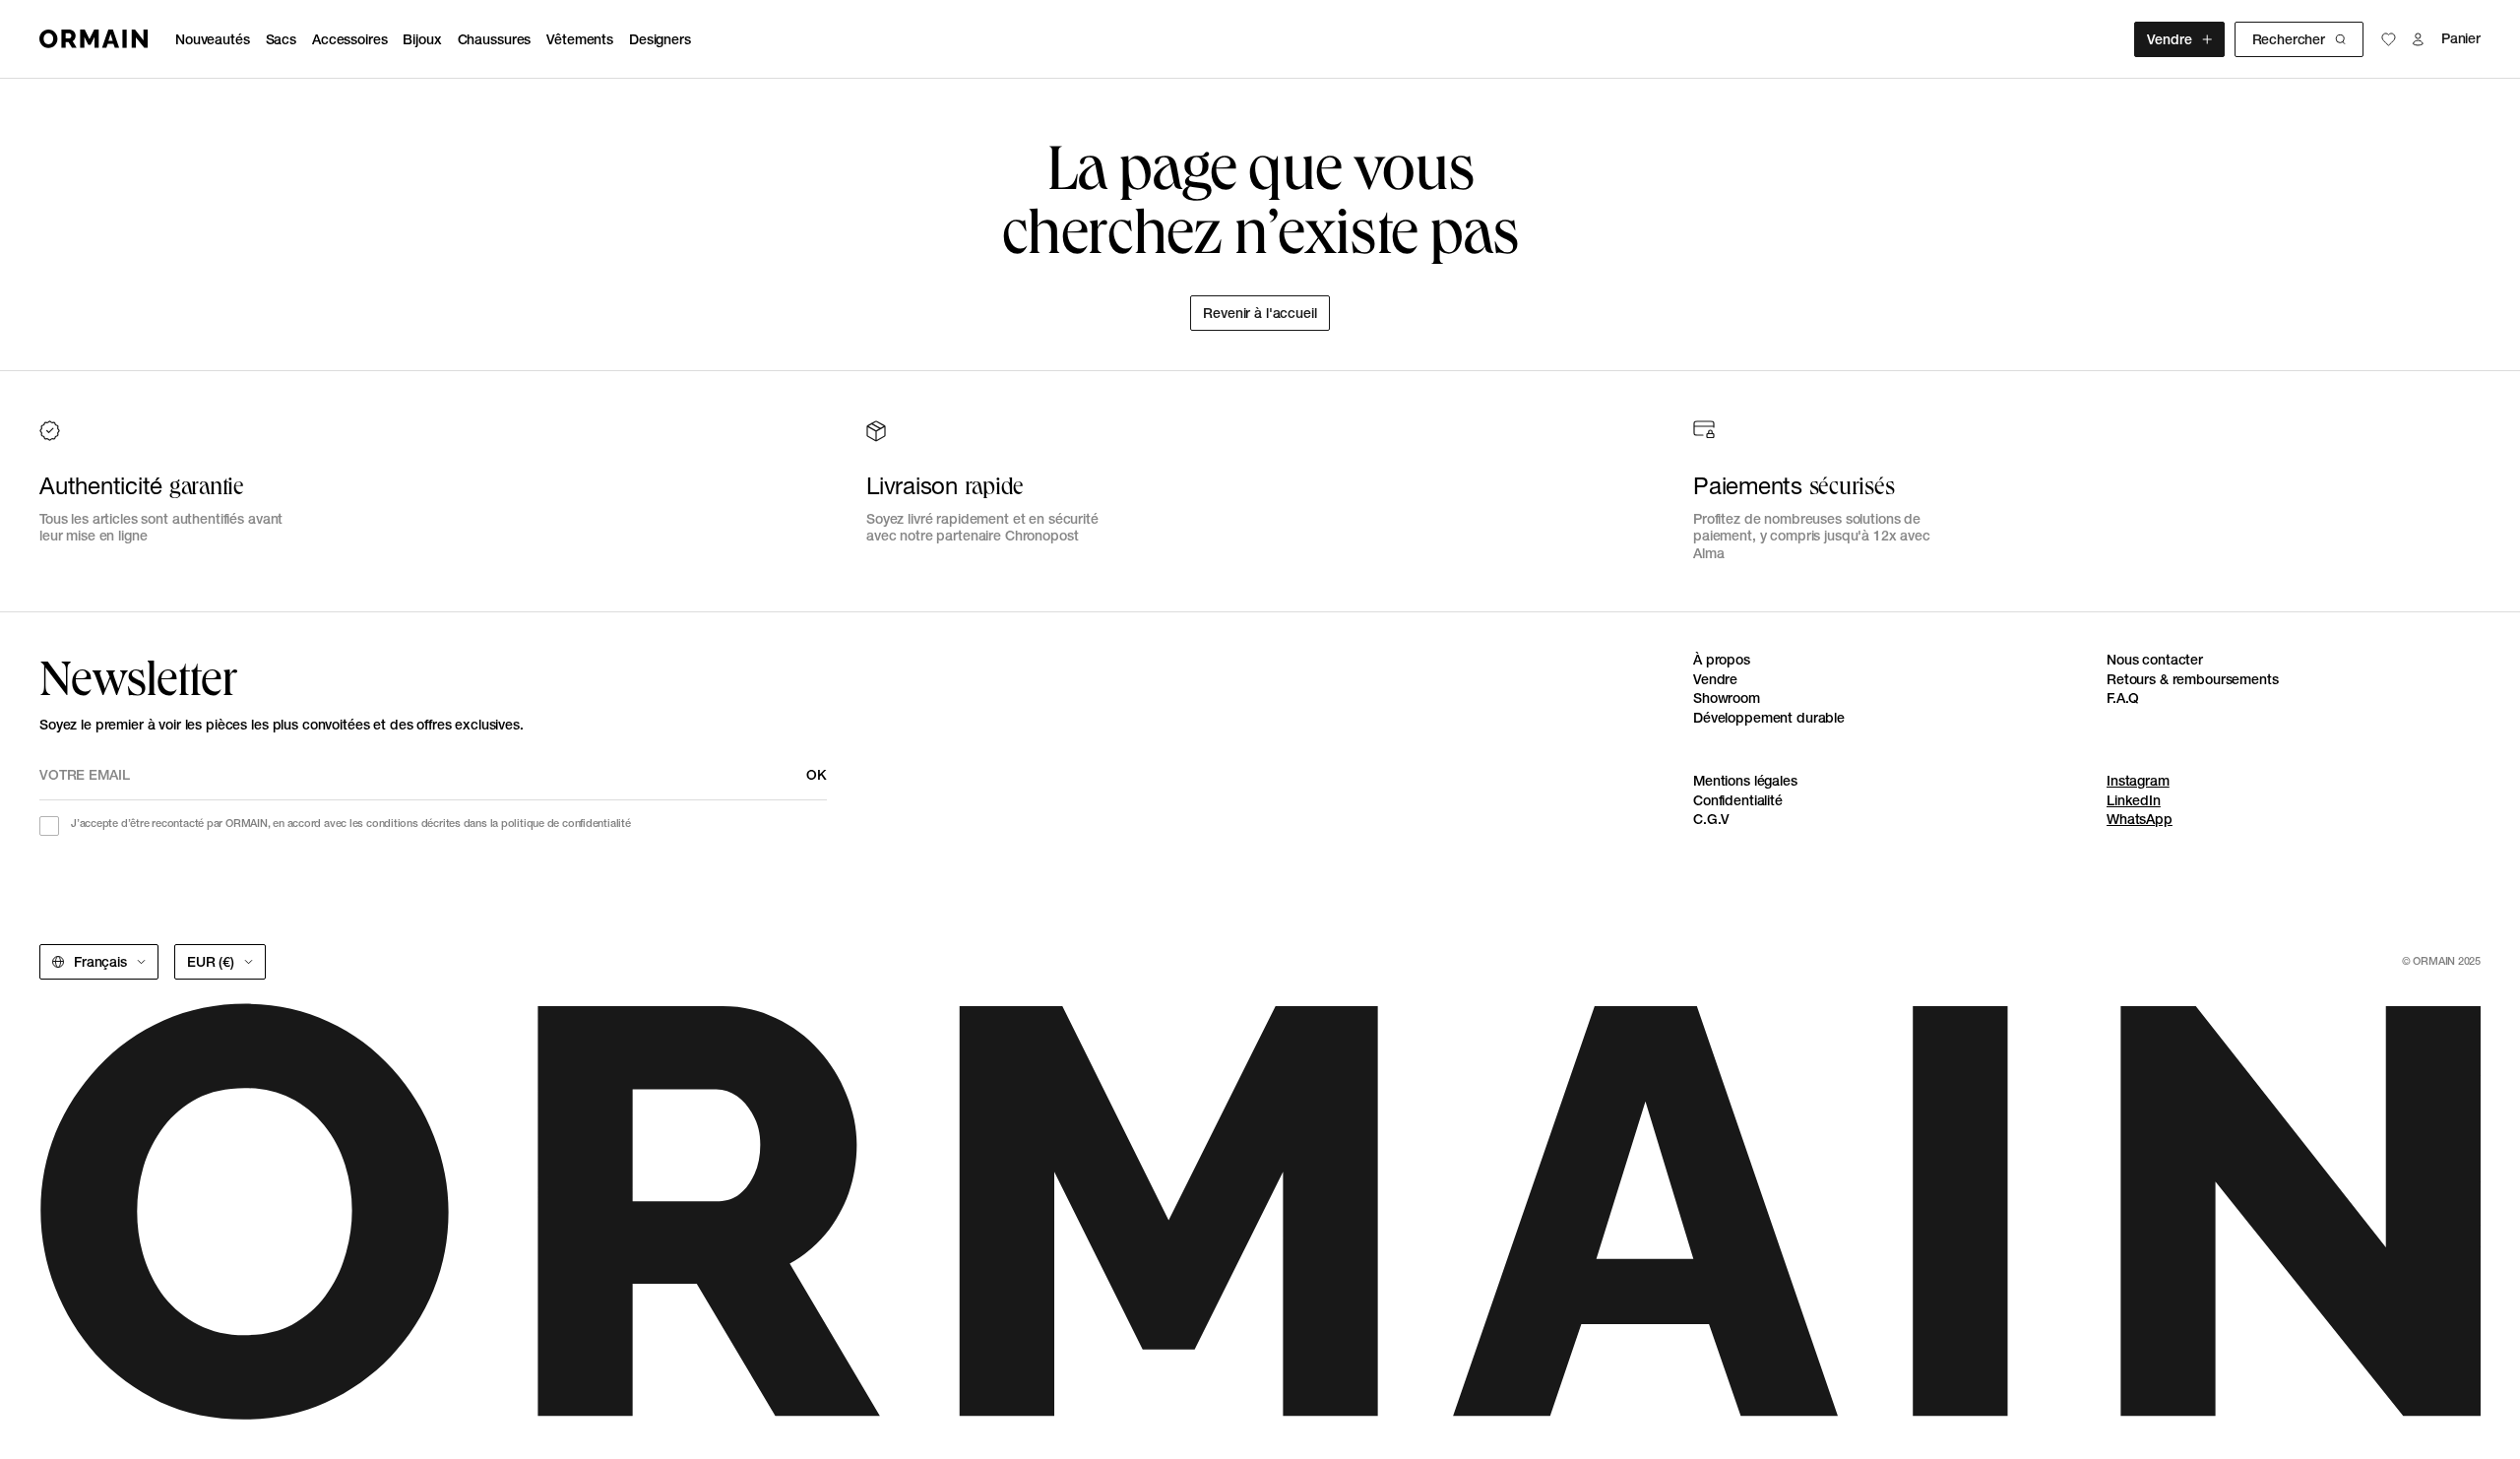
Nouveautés (213, 39)
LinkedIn (2134, 800)
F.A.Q (2123, 698)
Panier (2461, 39)
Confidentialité (1738, 800)
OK (817, 775)
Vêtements (580, 39)
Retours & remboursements (2193, 679)
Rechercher (2289, 39)
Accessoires (349, 39)
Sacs (281, 39)
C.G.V (1711, 819)
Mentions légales (1745, 781)
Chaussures (495, 39)
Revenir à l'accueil (1260, 313)
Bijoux (422, 39)
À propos (1722, 660)
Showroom (1727, 698)
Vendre (2169, 39)
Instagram (2138, 781)
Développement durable (1769, 718)
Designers (660, 39)
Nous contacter (2155, 660)
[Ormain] (94, 39)
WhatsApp (2140, 819)
